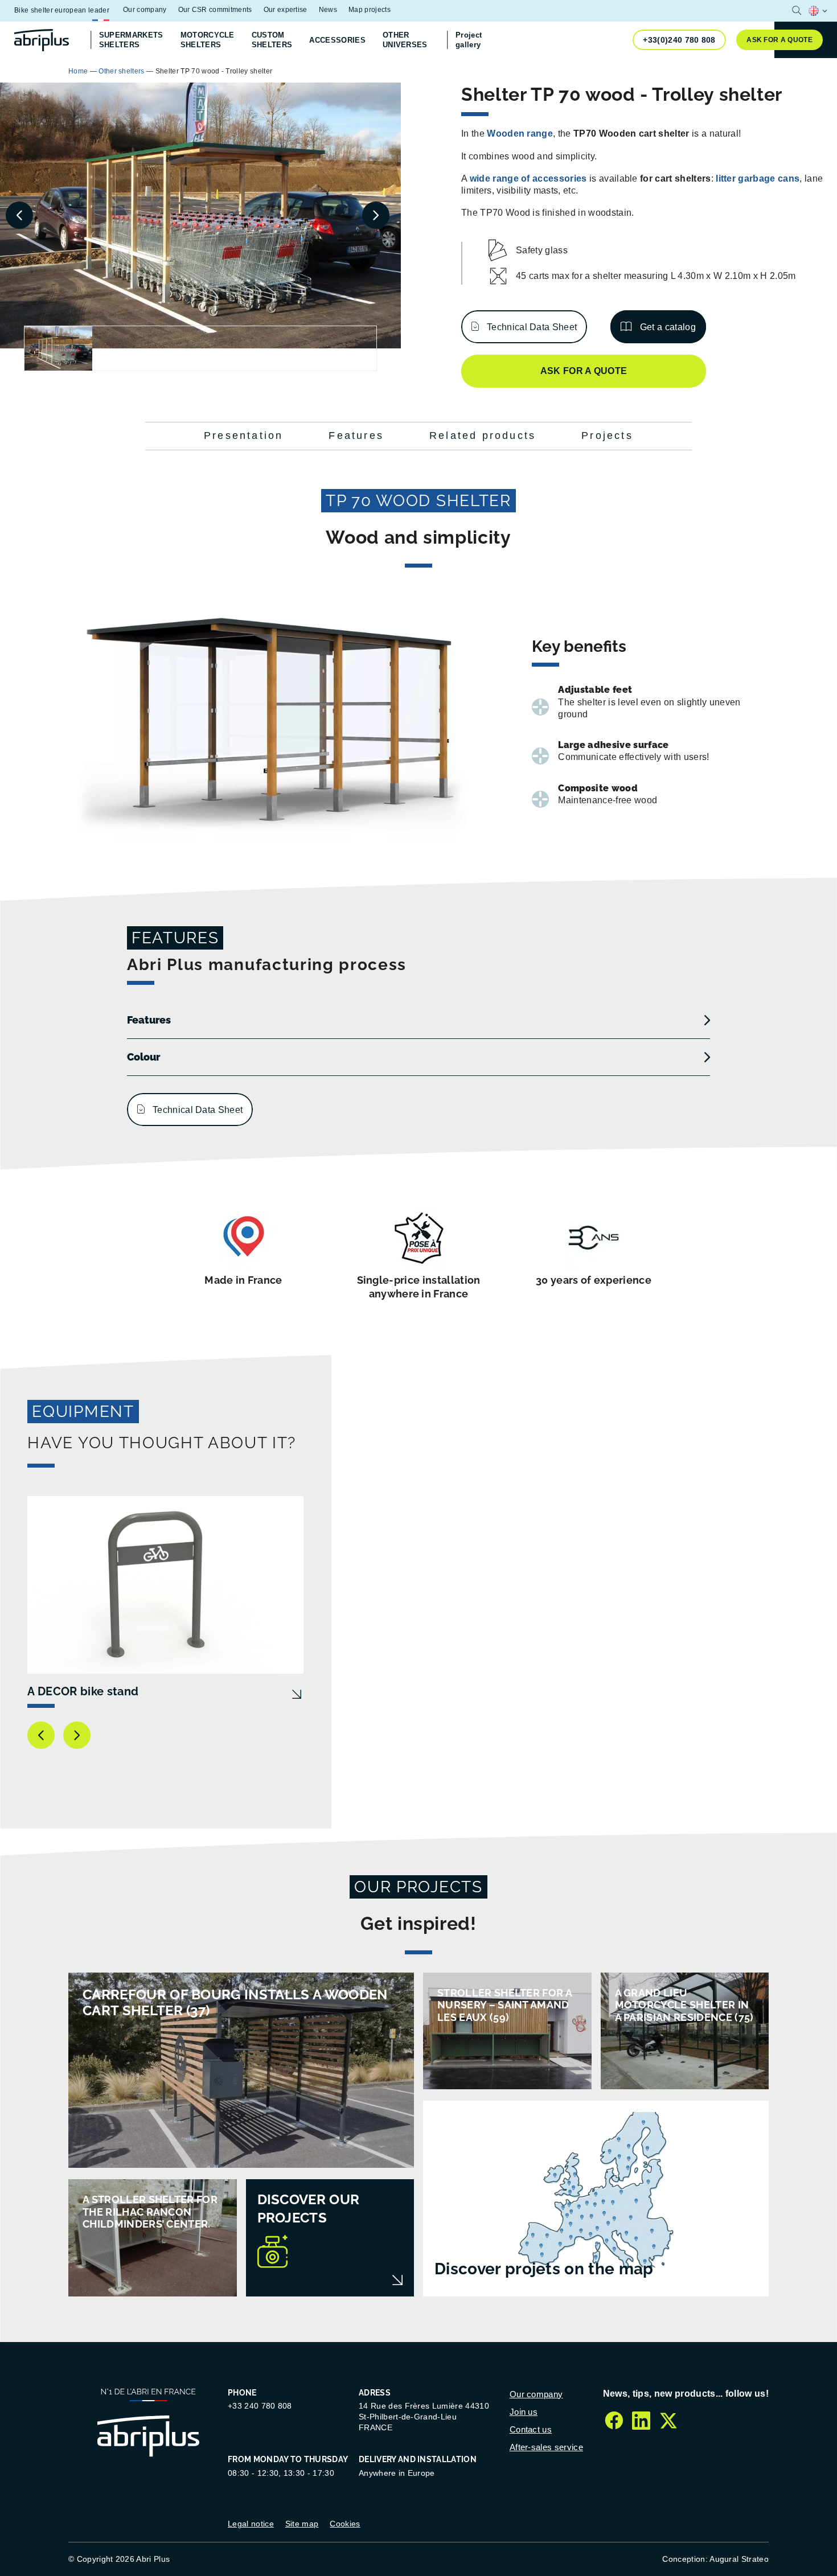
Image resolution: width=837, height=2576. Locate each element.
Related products (483, 436)
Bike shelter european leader (62, 10)
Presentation (243, 436)
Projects (607, 436)
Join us (524, 2412)
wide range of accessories (528, 178)
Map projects (370, 10)
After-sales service (546, 2447)
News (328, 10)
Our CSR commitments (215, 10)
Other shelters (121, 71)
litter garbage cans (758, 178)
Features (356, 436)
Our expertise (286, 10)
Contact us (531, 2429)
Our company (145, 10)
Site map (302, 2524)
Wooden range (519, 133)
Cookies (345, 2524)
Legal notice (251, 2524)
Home (78, 71)
